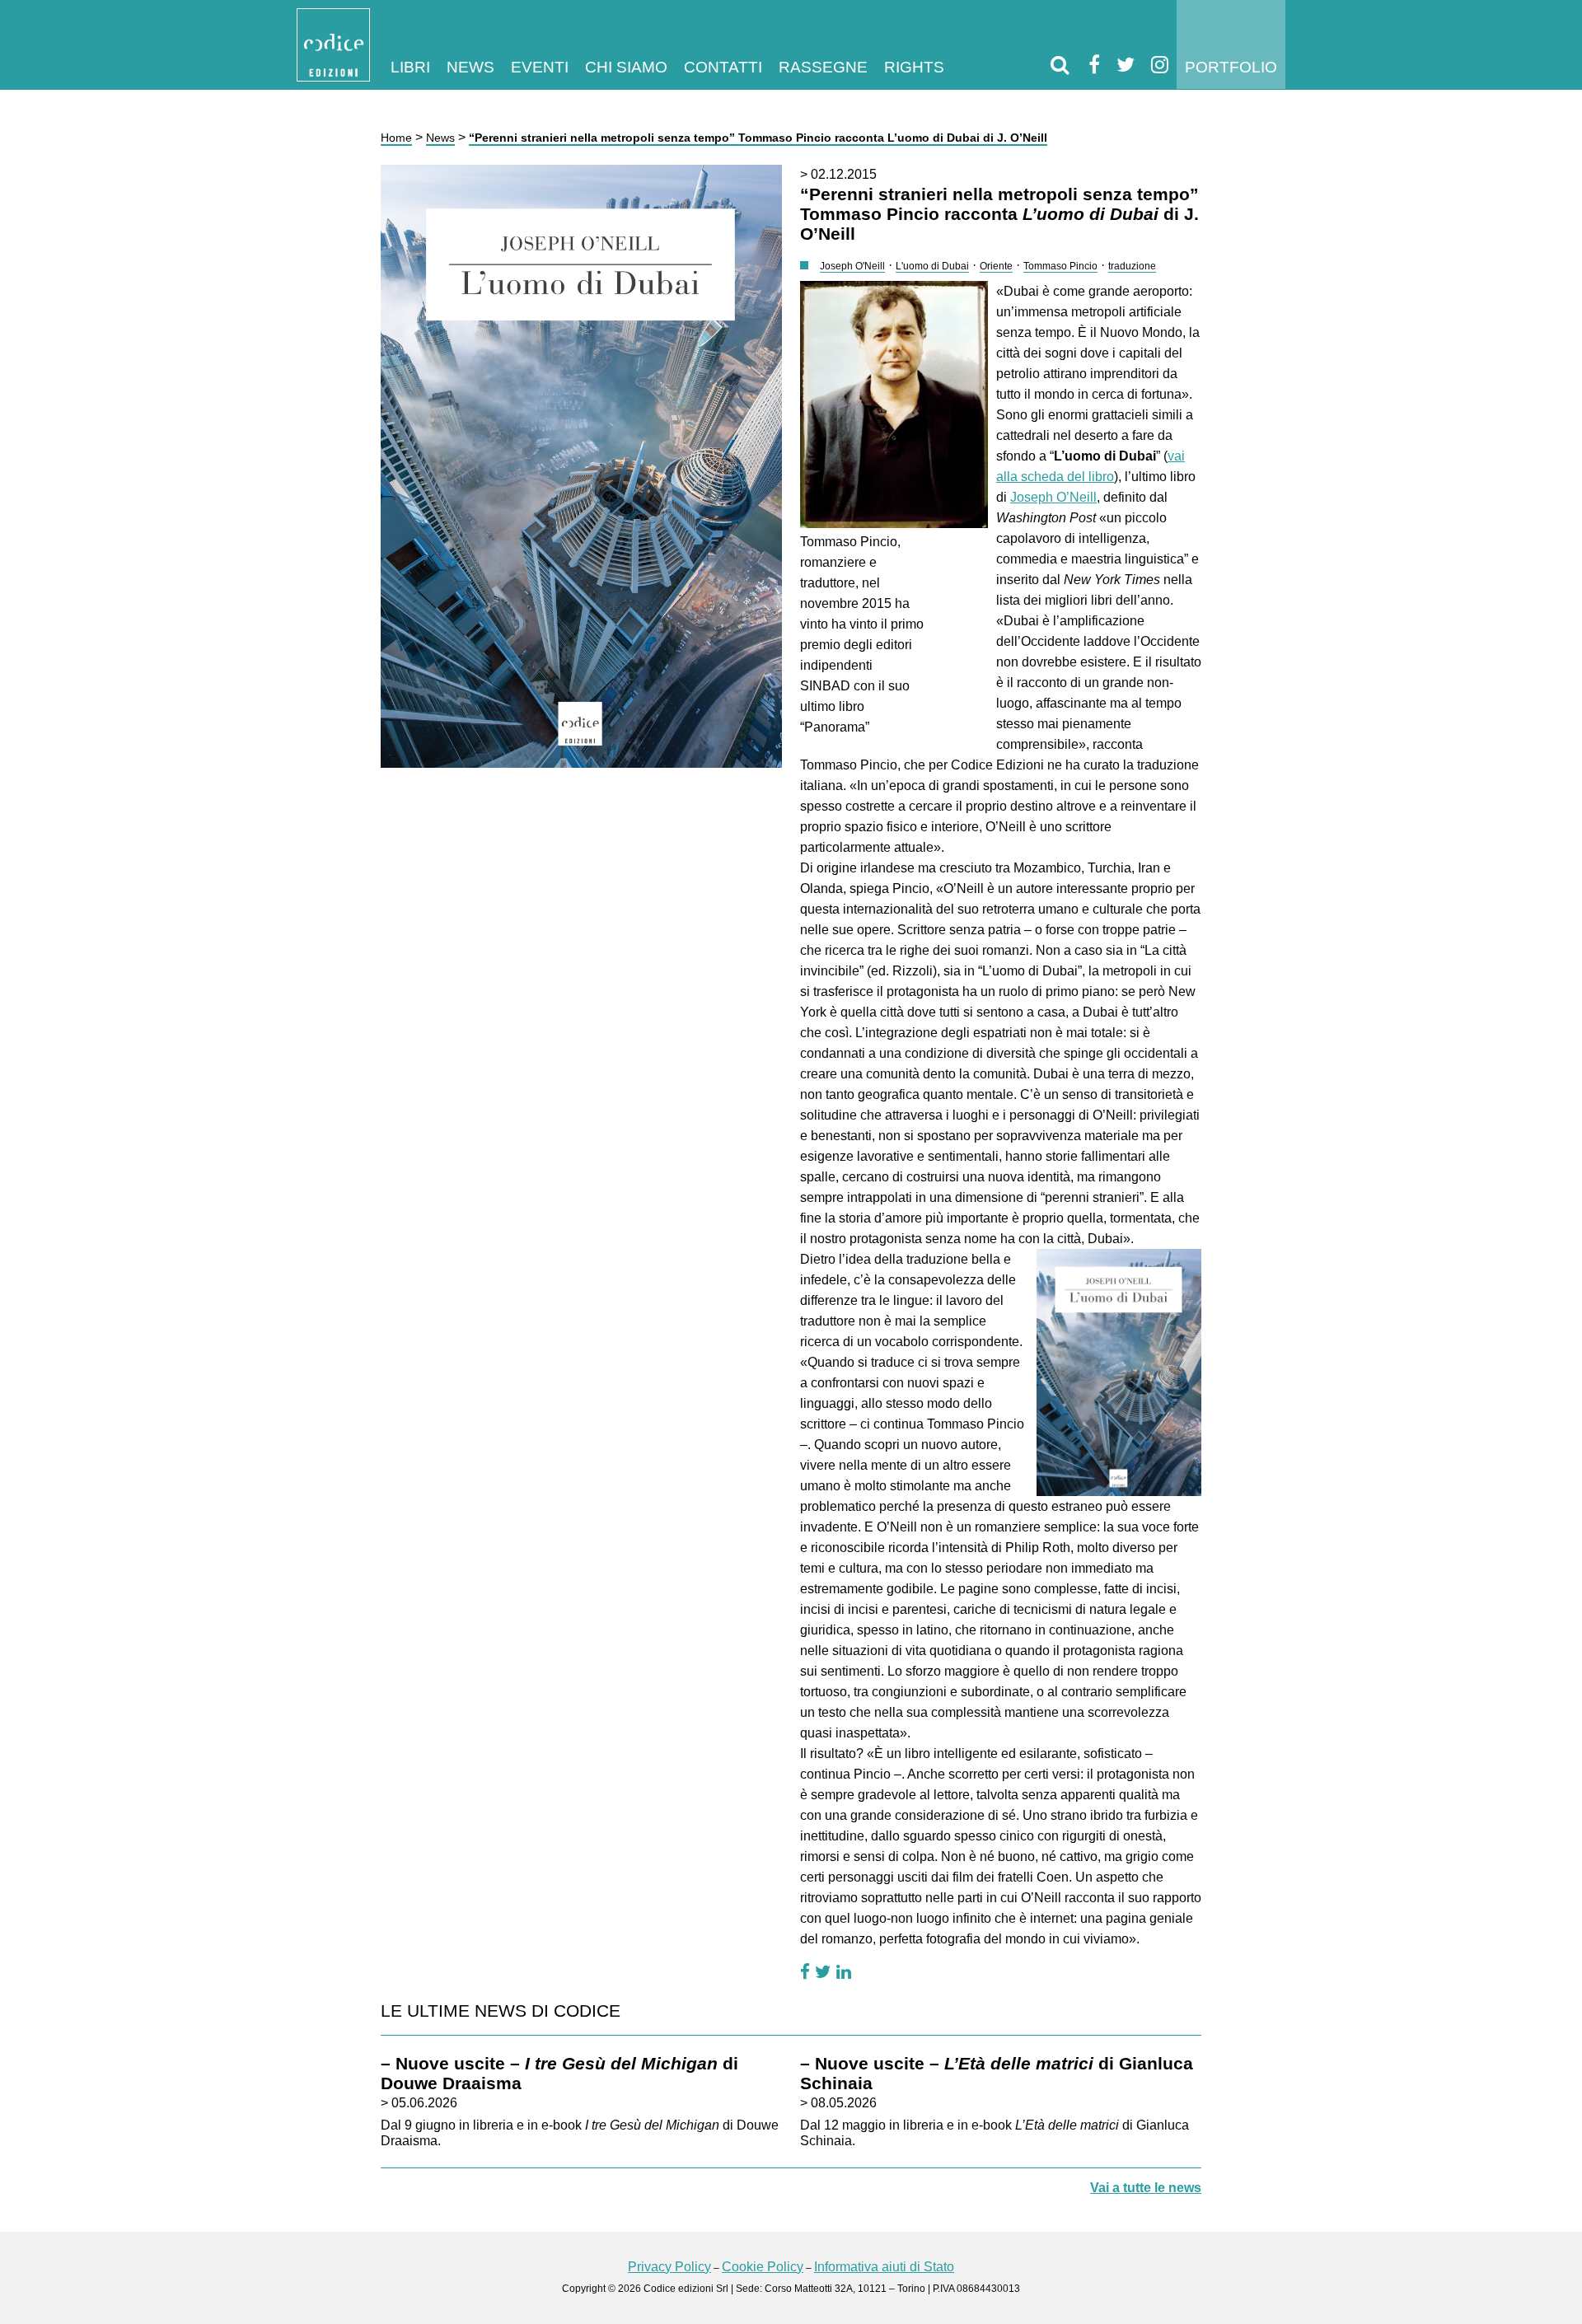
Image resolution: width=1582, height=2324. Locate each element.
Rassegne (823, 67)
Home (396, 138)
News (470, 67)
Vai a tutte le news (1146, 2188)
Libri (410, 67)
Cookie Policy (763, 2267)
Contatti (723, 67)
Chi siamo (626, 67)
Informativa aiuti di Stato (884, 2267)
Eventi (540, 67)
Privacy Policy (669, 2267)
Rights (914, 67)
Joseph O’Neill (1053, 497)
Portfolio (1231, 67)
